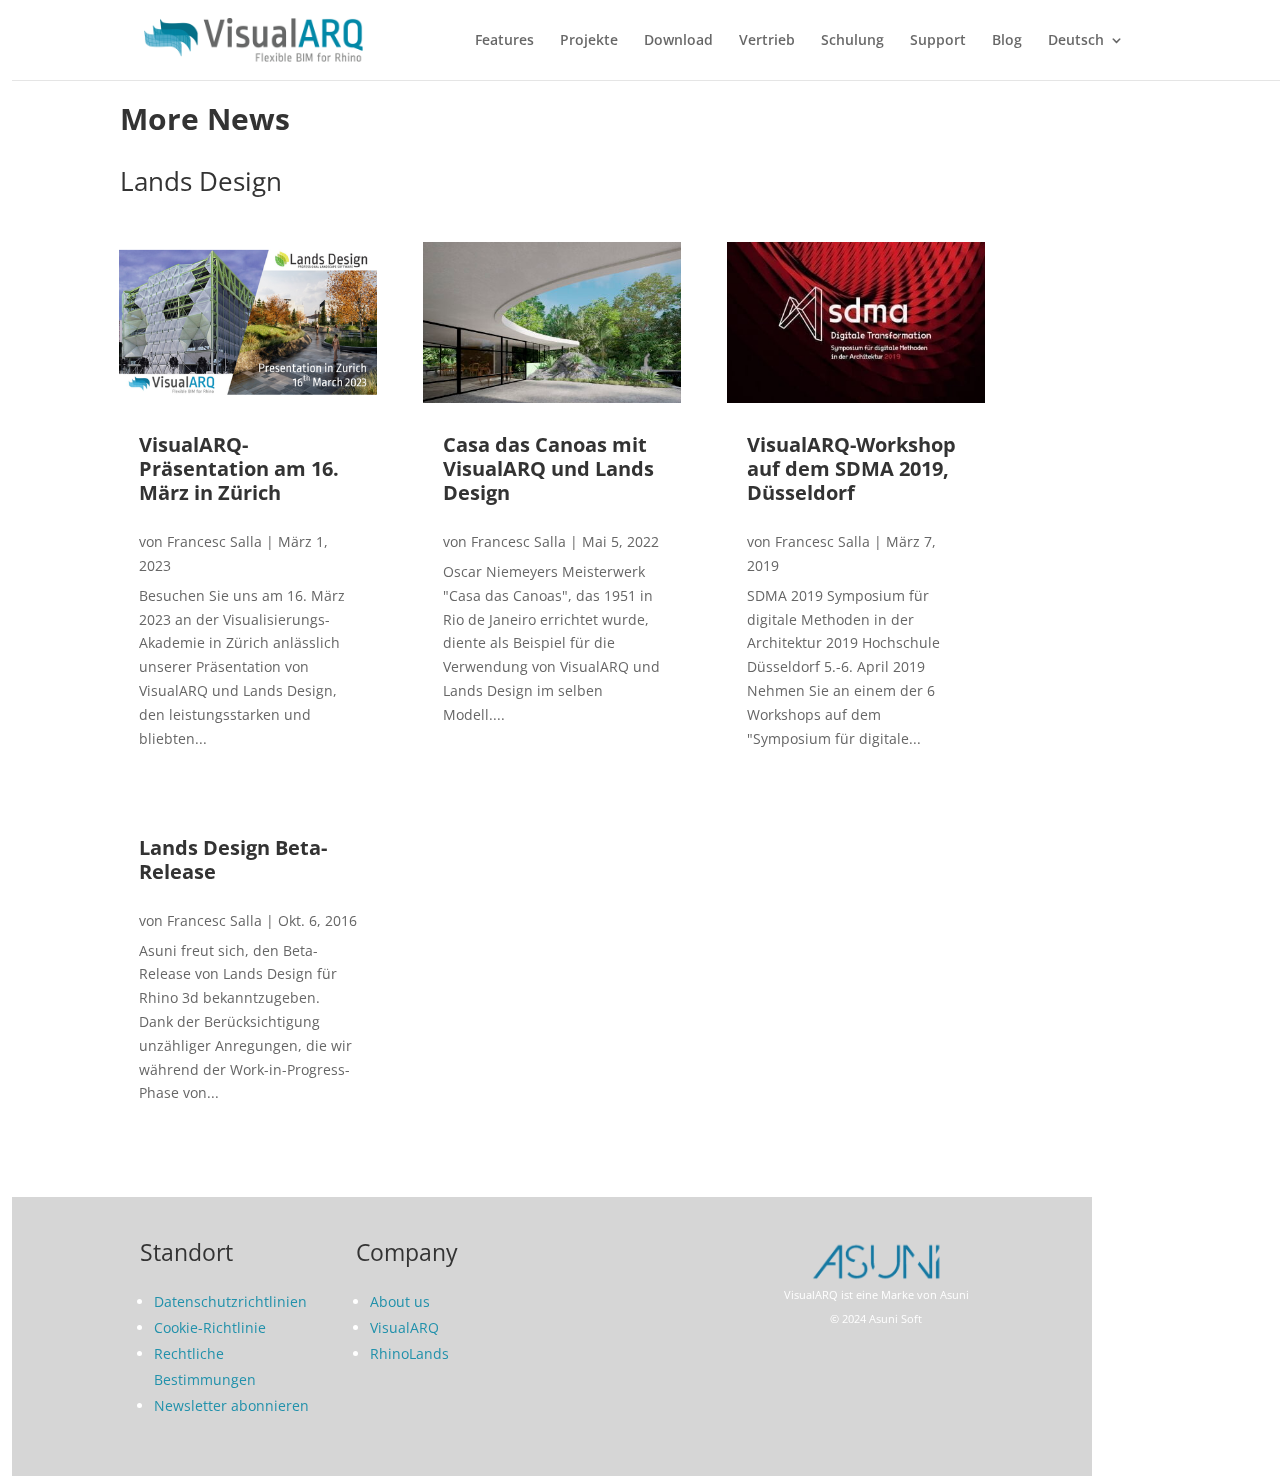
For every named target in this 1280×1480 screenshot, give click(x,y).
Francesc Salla (214, 541)
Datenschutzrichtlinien (230, 1301)
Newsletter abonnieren (231, 1405)
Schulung (852, 41)
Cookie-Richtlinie (210, 1327)
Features (504, 41)
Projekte (589, 41)
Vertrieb (767, 41)
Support (938, 41)
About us (400, 1301)
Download (678, 41)
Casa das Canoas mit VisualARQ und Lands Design (548, 468)
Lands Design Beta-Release (233, 859)
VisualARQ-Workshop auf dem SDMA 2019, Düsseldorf (851, 468)
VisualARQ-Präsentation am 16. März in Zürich (239, 468)
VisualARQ (404, 1327)
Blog (1007, 41)
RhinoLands (409, 1353)
